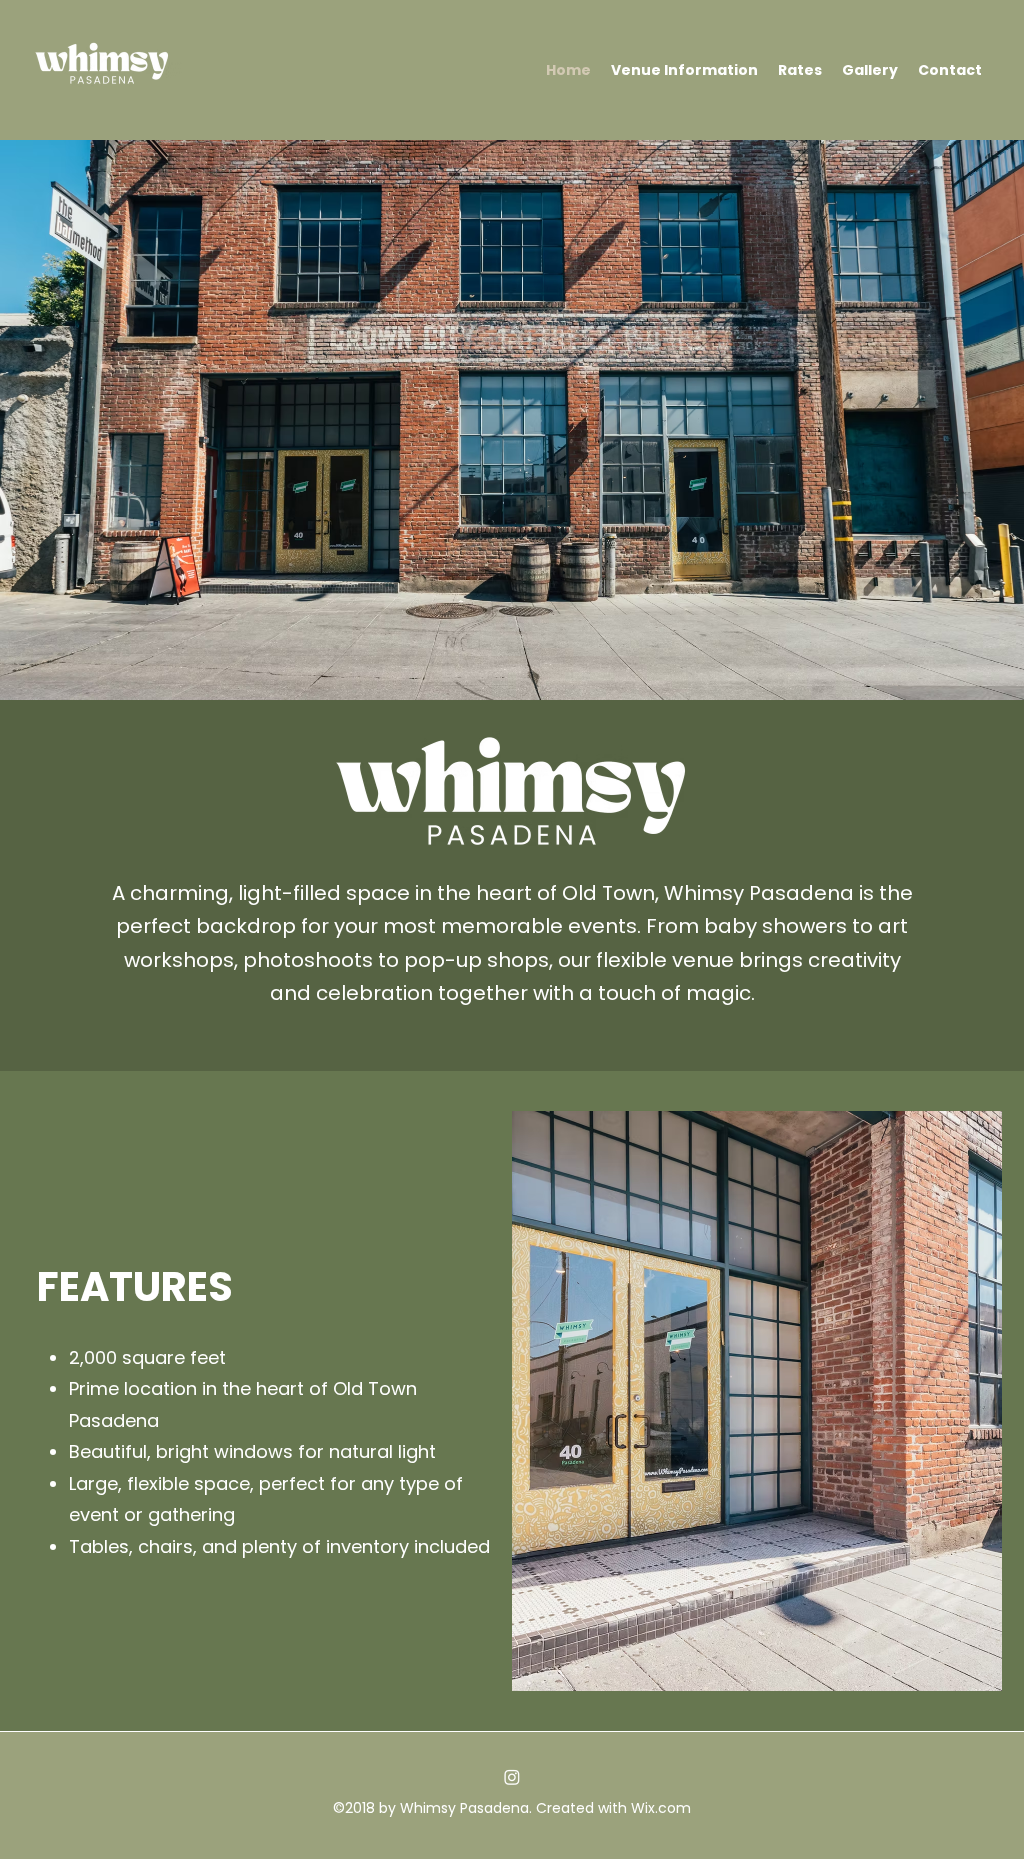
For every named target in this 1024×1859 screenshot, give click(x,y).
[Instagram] (512, 1777)
